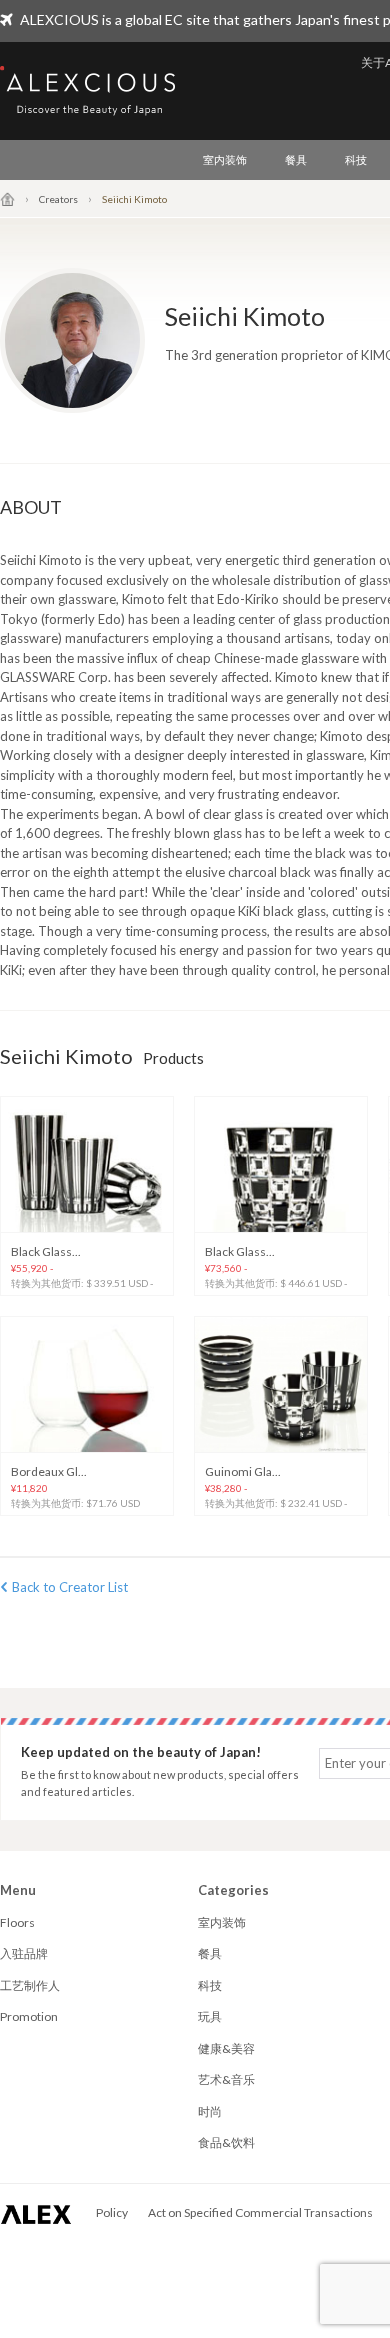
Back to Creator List (70, 1587)
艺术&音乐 (226, 2079)
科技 (356, 159)
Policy (112, 2212)
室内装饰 (225, 159)
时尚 (210, 2111)
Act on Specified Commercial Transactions (260, 2212)
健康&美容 (226, 2048)
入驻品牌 (24, 1953)
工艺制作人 (30, 1985)
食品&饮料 (226, 2142)
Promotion (29, 2016)
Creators (58, 199)
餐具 (296, 159)
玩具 (210, 2016)
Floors (17, 1922)
